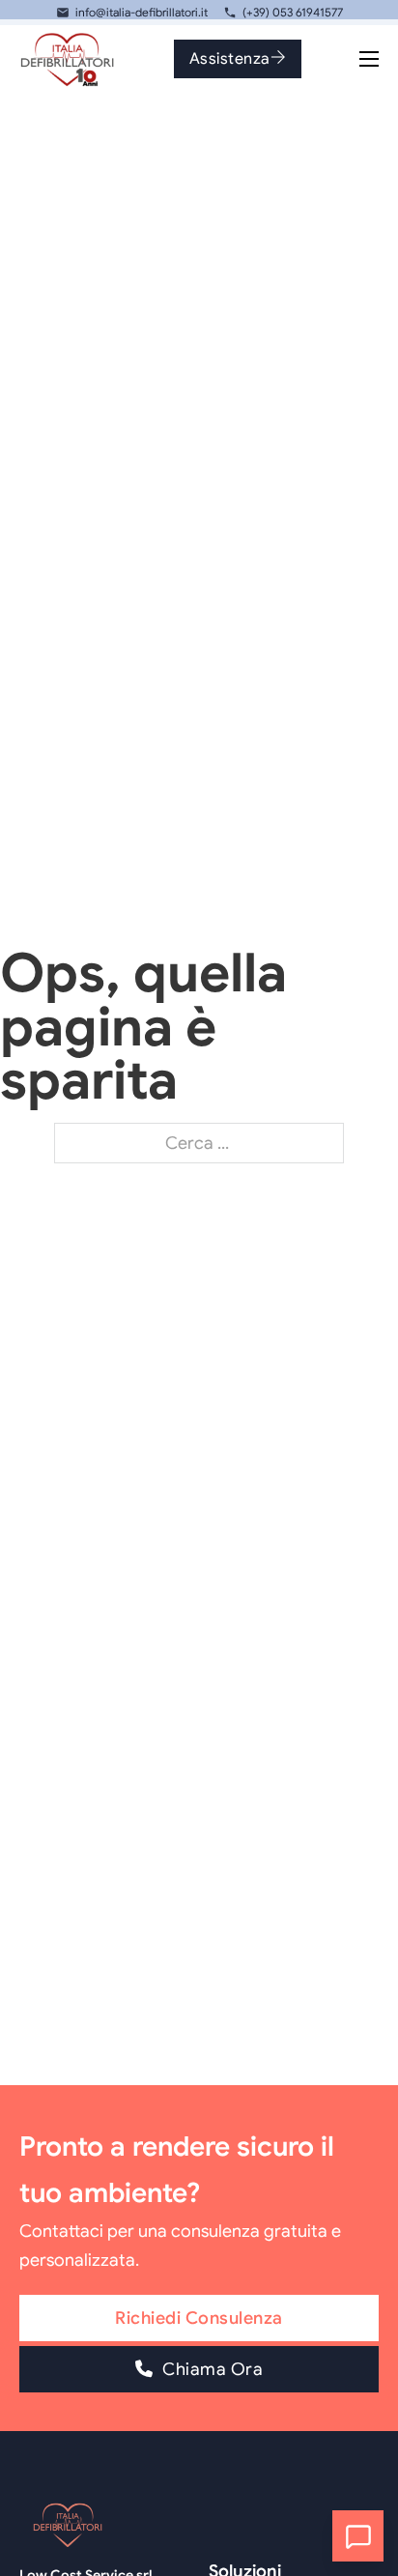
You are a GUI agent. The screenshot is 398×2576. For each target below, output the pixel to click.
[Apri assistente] (358, 2536)
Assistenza (230, 58)
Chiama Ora (213, 2369)
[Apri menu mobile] (369, 59)
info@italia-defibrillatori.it (142, 12)
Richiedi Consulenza (199, 2318)
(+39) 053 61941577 (293, 12)
